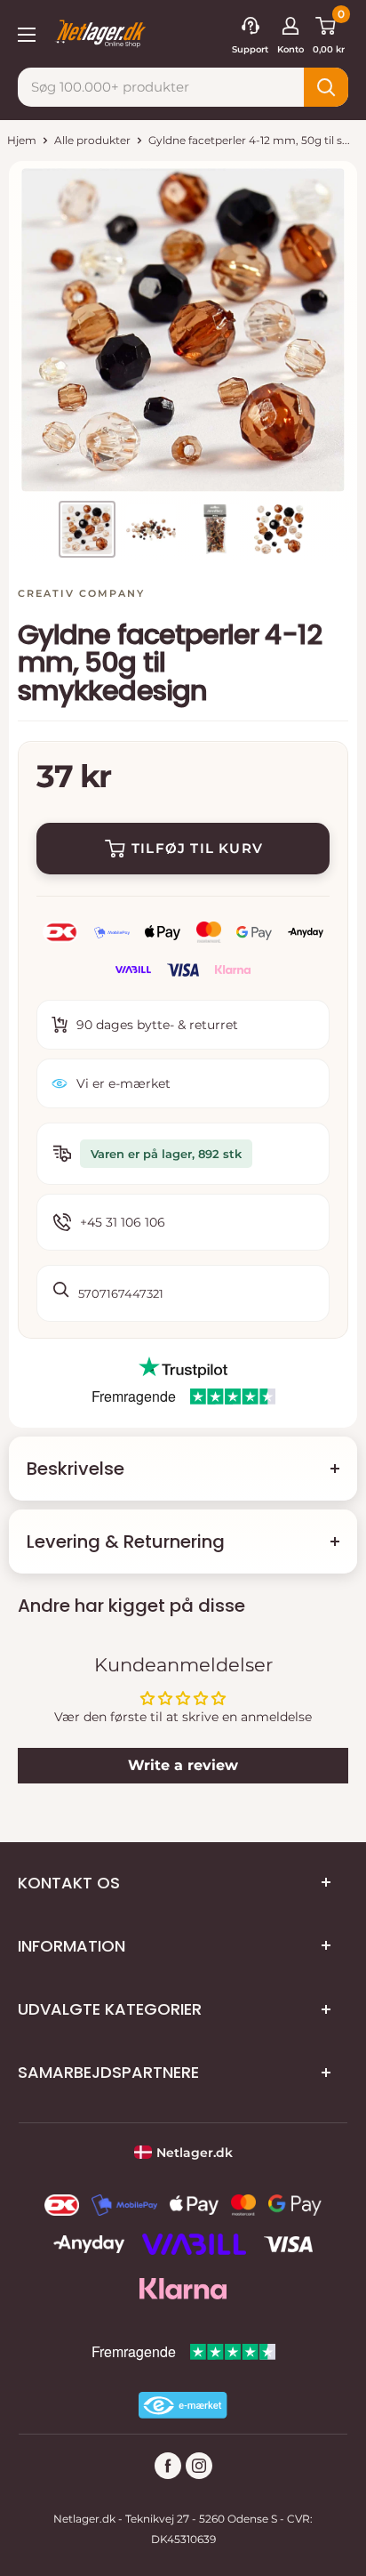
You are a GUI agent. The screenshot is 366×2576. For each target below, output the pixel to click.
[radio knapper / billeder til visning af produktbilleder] (87, 529)
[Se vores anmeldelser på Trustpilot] (183, 1368)
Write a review (183, 1765)
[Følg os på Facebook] (168, 2466)
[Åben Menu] (27, 33)
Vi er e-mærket (123, 1083)
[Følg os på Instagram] (199, 2466)
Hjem (22, 140)
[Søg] (326, 87)
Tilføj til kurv (197, 848)
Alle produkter (92, 140)
